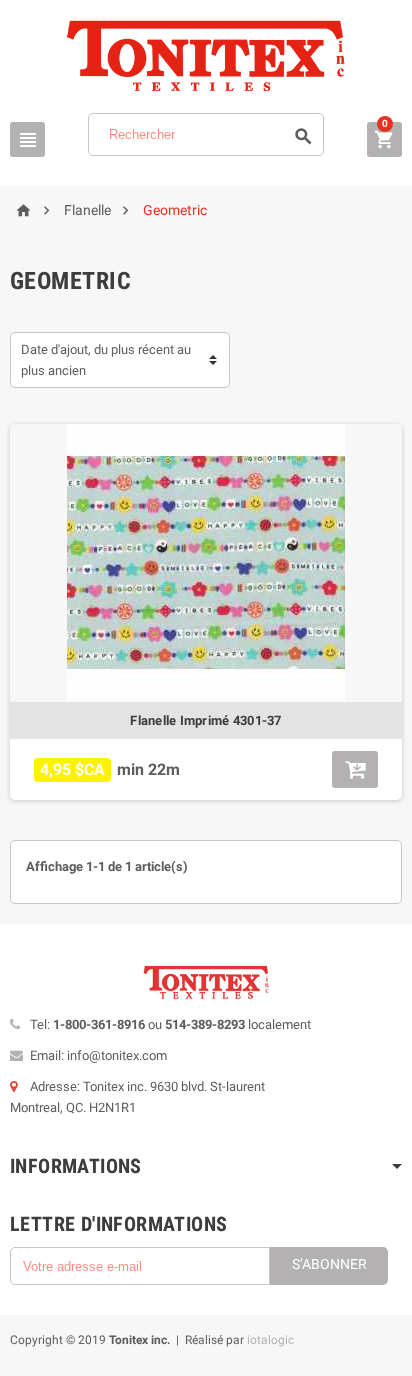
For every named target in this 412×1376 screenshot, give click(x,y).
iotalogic (270, 1340)
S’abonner (329, 1264)
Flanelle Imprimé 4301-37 (205, 720)
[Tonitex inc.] (206, 55)
